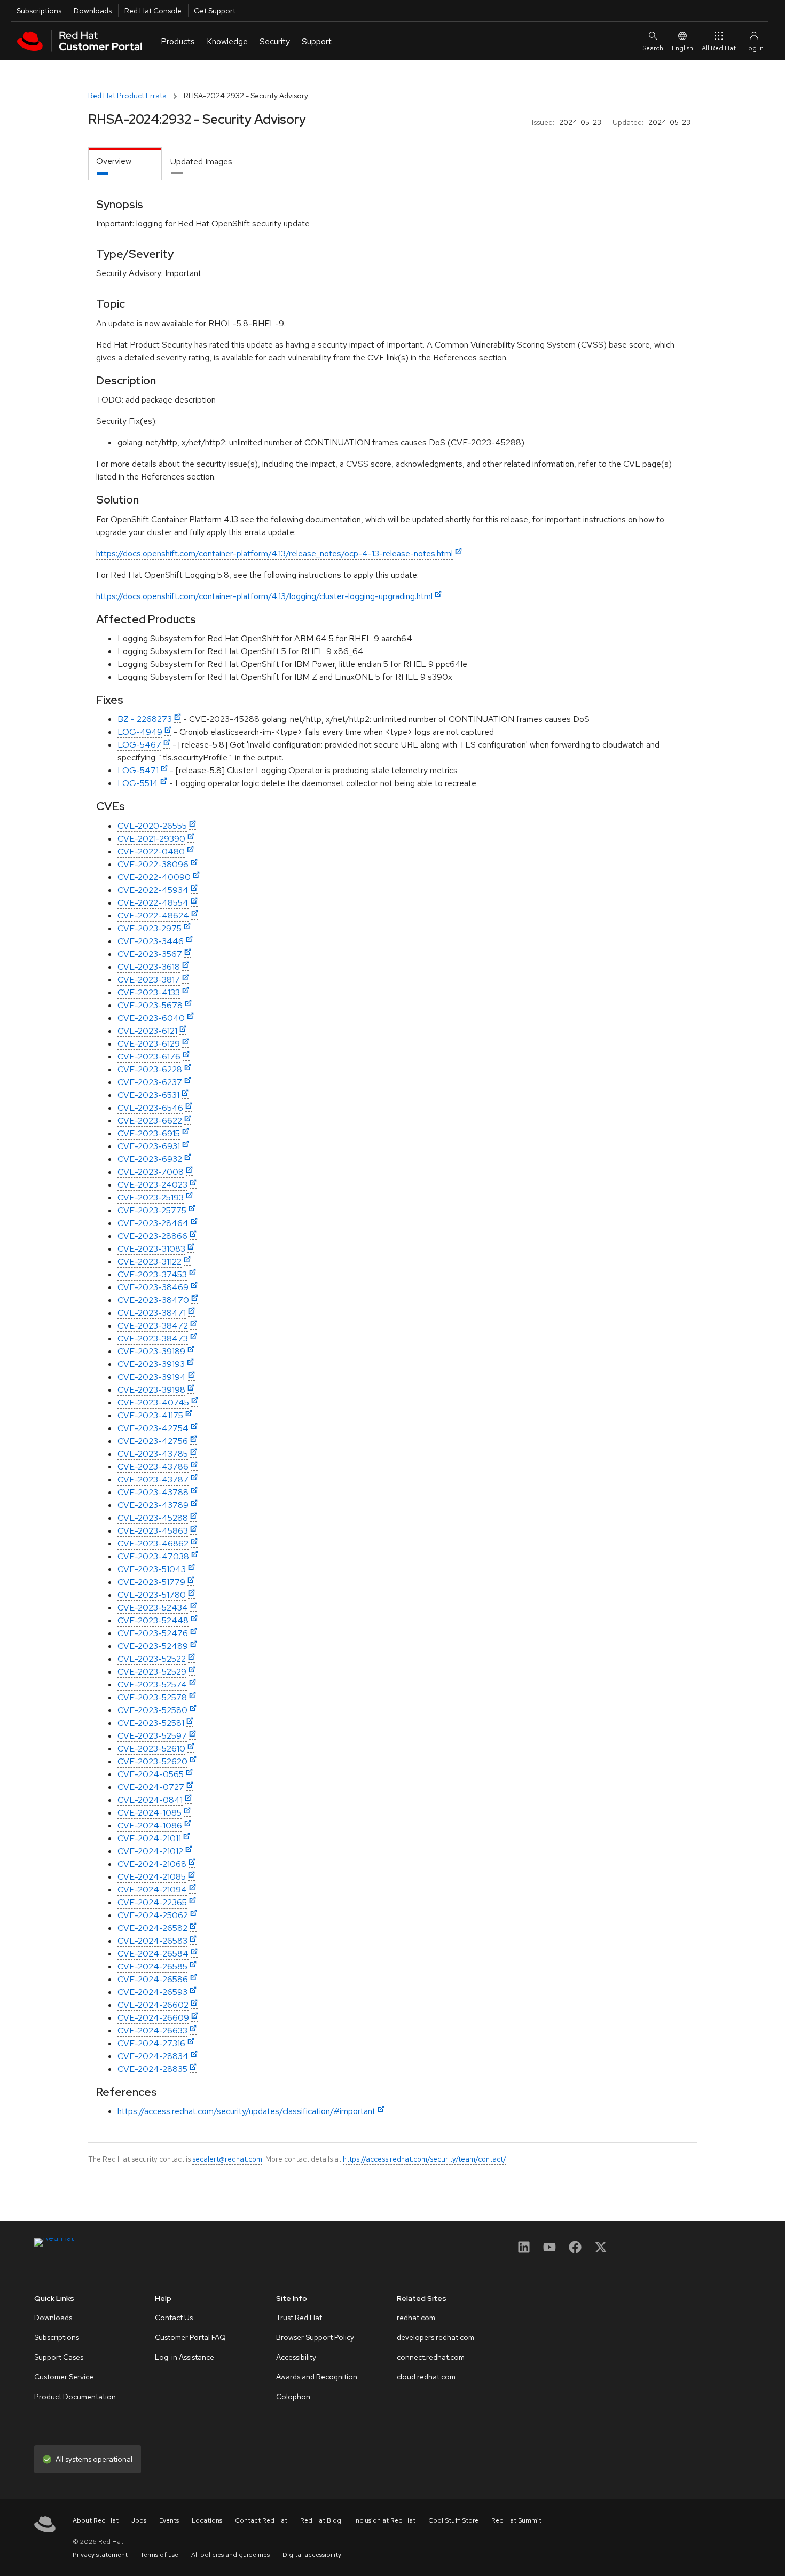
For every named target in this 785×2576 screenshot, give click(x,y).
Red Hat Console (153, 11)
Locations (207, 2520)
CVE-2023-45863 (153, 1531)
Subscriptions (39, 11)
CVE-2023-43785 (153, 1454)
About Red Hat (96, 2520)
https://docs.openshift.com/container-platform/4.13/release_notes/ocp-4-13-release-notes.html (274, 553)
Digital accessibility (312, 2555)
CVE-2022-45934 (153, 890)
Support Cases (59, 2357)
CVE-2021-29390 (151, 839)
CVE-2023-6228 (150, 1069)
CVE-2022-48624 (153, 916)
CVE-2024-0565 (151, 1774)
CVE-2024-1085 (150, 1813)
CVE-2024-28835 (152, 2069)
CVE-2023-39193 (151, 1364)
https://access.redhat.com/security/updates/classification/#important (246, 2111)
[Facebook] (575, 2251)
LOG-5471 (138, 770)
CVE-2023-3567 (150, 954)
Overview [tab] (114, 161)
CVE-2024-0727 (151, 1787)
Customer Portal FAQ (190, 2337)
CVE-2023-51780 (152, 1595)
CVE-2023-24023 (152, 1185)
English (682, 48)
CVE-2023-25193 (151, 1197)
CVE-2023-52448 (153, 1620)
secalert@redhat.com (227, 2159)
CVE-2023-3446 (151, 941)
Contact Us (174, 2318)
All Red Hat (719, 48)
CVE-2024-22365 (152, 1902)
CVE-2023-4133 (149, 992)
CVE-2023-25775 (152, 1210)
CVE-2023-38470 (153, 1300)
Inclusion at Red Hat (385, 2520)
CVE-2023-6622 (150, 1121)
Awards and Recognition (317, 2377)
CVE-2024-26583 (152, 1941)
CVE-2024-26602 (153, 2005)
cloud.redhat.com (426, 2377)
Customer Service (64, 2377)
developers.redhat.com (435, 2337)
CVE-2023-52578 (152, 1697)
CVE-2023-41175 (150, 1415)
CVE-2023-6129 (149, 1044)
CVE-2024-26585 (152, 1966)
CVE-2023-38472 (153, 1326)
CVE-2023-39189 (151, 1351)
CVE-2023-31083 (151, 1249)
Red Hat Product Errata (127, 96)
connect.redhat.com (431, 2357)
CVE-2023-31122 (150, 1262)
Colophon (293, 2397)
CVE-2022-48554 (153, 903)
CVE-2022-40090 (154, 877)
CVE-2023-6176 (149, 1057)
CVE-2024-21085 (152, 1877)
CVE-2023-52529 (152, 1672)
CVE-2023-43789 (153, 1505)
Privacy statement (100, 2555)
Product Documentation (75, 2397)
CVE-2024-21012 (150, 1851)
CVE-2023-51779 (151, 1582)
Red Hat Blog (321, 2520)
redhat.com (416, 2318)
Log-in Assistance (185, 2357)
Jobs (139, 2520)
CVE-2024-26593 (152, 1992)
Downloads (93, 11)
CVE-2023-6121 (147, 1031)
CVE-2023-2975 (150, 928)
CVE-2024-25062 (153, 1915)
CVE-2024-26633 (152, 2031)
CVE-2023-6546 (150, 1108)
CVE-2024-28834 (153, 2056)
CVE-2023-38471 (152, 1313)
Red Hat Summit (516, 2520)
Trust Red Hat (299, 2318)
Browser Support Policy (315, 2337)
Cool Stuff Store (453, 2520)
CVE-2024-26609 (153, 2018)
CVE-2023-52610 (151, 1749)
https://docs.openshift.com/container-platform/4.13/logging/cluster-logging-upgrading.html (264, 596)
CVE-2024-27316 (151, 2043)
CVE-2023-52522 (152, 1659)
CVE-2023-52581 (151, 1723)
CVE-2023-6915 (149, 1133)
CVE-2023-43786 (153, 1467)
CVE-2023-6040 (151, 1018)
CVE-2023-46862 (153, 1544)
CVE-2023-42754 (153, 1428)
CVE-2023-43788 (153, 1492)
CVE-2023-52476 (153, 1633)
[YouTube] (549, 2251)
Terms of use (159, 2555)
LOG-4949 (140, 732)
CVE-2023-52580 (152, 1710)
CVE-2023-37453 (152, 1274)
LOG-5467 (139, 745)
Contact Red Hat (261, 2520)
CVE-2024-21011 (149, 1838)
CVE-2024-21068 (152, 1864)
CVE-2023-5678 (150, 1005)
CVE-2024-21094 (152, 1890)
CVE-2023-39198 (151, 1390)
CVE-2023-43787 (153, 1479)
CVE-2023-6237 (150, 1082)
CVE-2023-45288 (153, 1518)
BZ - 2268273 (145, 719)
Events (169, 2520)
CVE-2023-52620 (152, 1761)
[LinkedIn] (524, 2251)
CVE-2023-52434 (153, 1608)
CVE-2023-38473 (153, 1338)
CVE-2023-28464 (153, 1223)
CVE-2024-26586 (153, 1979)
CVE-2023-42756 (153, 1441)
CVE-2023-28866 (152, 1236)
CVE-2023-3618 (149, 967)
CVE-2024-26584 (153, 1954)
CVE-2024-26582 (152, 1928)
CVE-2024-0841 (150, 1800)
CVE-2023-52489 (153, 1646)
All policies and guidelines (230, 2555)
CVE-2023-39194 (152, 1377)
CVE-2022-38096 (153, 864)
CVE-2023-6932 (150, 1159)
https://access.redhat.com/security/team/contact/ (425, 2159)
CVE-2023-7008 (151, 1172)
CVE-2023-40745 (153, 1403)
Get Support (215, 11)
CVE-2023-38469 (153, 1287)
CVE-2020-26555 (152, 826)
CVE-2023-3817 (149, 980)
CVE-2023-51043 (152, 1569)
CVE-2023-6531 (148, 1095)
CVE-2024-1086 (150, 1825)
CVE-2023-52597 (152, 1736)
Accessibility (296, 2357)
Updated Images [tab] (201, 162)
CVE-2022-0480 (151, 851)
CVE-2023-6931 (149, 1146)
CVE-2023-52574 (152, 1684)
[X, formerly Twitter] (601, 2251)
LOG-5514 (138, 783)
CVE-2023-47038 (153, 1556)
